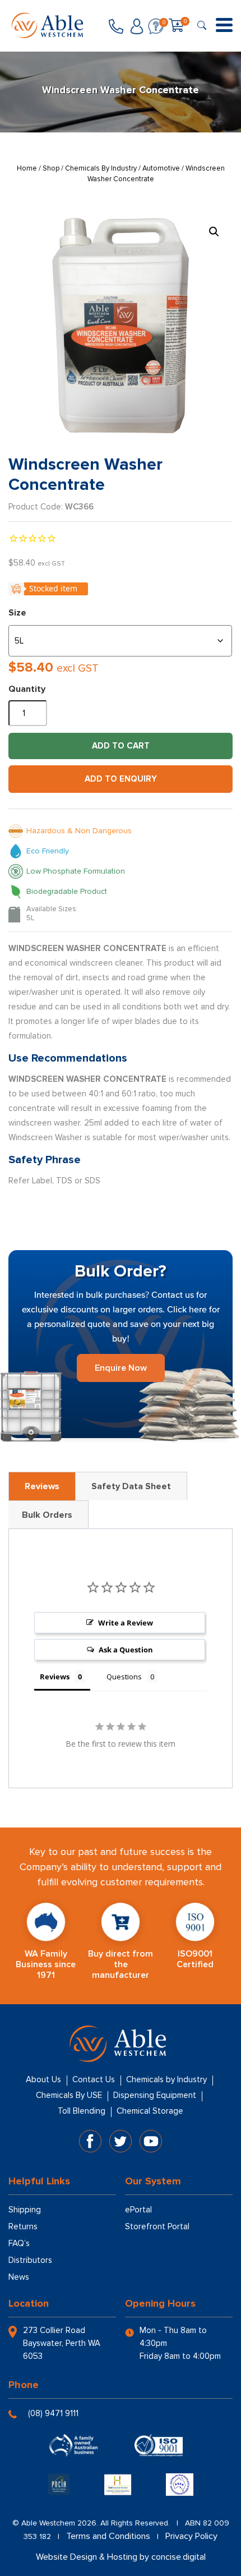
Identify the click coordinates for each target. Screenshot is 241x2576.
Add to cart (121, 746)
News (19, 2277)
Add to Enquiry (121, 779)
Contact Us (94, 2079)
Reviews (42, 1486)
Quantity (27, 689)
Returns (23, 2226)
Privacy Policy (191, 2536)
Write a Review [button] (126, 1623)
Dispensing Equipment (155, 2095)
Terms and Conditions (108, 2536)
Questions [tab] (124, 1677)
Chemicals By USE (69, 2095)
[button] (214, 232)
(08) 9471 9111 (53, 2413)
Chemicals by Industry (166, 2079)
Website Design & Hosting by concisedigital (121, 2557)
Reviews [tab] (55, 1677)
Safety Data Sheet (131, 1486)
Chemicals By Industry (101, 168)
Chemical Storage (150, 2111)
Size (17, 613)
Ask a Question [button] (126, 1650)
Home (27, 168)
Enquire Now (121, 1368)
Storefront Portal (157, 2226)
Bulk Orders (47, 1515)
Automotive (161, 168)
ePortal (138, 2210)
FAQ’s (19, 2243)
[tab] (42, 1486)
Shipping (25, 2210)
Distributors (30, 2260)
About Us (43, 2079)
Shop (51, 168)
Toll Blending (82, 2111)
